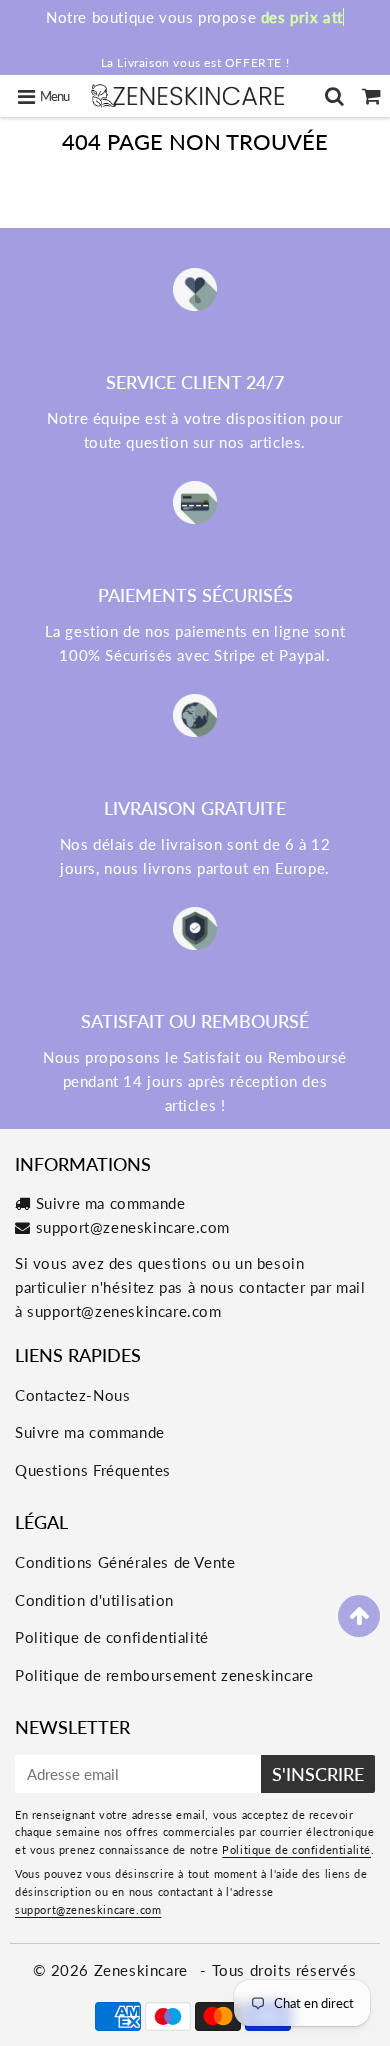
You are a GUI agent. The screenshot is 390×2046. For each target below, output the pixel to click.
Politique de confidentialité (112, 1637)
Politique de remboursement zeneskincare (164, 1675)
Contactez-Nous (72, 1395)
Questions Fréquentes (93, 1470)
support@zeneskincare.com (133, 1227)
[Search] (334, 96)
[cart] (371, 96)
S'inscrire (318, 1774)
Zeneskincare (143, 1970)
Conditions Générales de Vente (125, 1562)
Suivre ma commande (111, 1203)
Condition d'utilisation (94, 1600)
